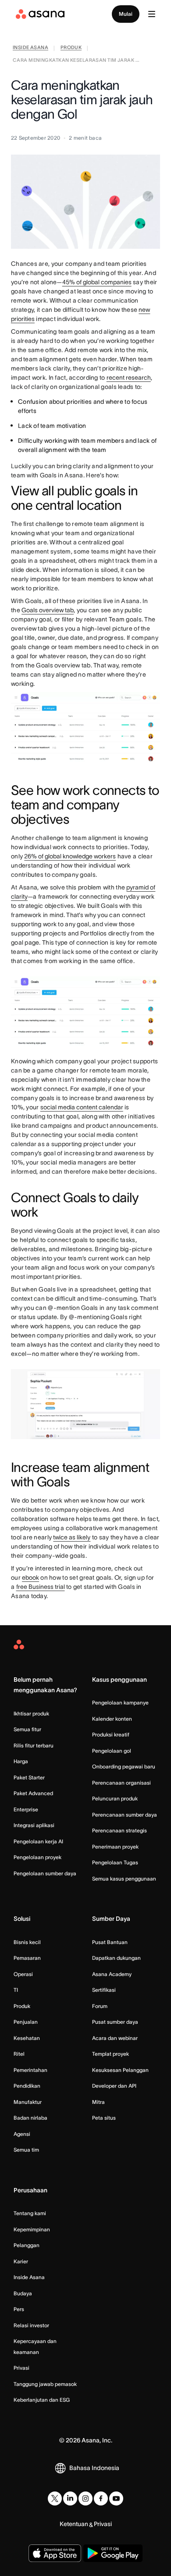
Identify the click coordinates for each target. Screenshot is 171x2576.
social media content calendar (82, 1107)
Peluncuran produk (115, 1798)
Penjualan (26, 2022)
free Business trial (41, 1587)
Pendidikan (27, 2086)
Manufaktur (28, 2102)
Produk (22, 2006)
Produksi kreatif (111, 1734)
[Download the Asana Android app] (113, 2553)
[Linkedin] (70, 2498)
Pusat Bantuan (110, 1942)
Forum (100, 2006)
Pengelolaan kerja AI (38, 1841)
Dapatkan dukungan (116, 1958)
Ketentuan (74, 2524)
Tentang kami (30, 2213)
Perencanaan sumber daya (125, 1815)
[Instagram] (85, 2498)
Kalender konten (112, 1719)
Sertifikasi (104, 1990)
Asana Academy (112, 1974)
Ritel (19, 2054)
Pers (19, 2309)
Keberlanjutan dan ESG (42, 2400)
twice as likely (72, 1537)
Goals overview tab (48, 610)
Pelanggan (27, 2245)
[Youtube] (116, 2498)
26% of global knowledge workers (70, 856)
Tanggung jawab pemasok (45, 2384)
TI (16, 1990)
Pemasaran (27, 1958)
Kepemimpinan (32, 2229)
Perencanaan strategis (119, 1830)
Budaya (23, 2293)
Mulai (126, 14)
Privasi (21, 2368)
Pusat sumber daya (115, 2022)
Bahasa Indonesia (94, 2468)
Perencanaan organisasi (121, 1783)
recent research (129, 378)
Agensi (22, 2134)
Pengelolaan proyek (37, 1857)
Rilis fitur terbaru (34, 1745)
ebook (30, 1577)
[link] (30, 48)
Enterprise (26, 1809)
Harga (21, 1761)
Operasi (23, 1974)
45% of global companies (97, 282)
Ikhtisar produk (31, 1713)
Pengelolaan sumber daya (45, 1873)
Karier (21, 2261)
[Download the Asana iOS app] (55, 2553)
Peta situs (104, 2118)
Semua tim (26, 2150)
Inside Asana (29, 2277)
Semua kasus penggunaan (124, 1879)
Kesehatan (27, 2038)
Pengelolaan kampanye (120, 1703)
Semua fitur (27, 1729)
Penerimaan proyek (115, 1847)
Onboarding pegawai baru (124, 1766)
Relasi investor (31, 2325)
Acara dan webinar (115, 2038)
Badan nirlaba (30, 2118)
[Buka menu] (152, 14)
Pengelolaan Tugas (115, 1862)
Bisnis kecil (27, 1942)
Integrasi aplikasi (34, 1825)
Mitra (98, 2102)
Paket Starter (29, 1777)
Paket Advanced (33, 1793)
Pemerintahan (30, 2070)
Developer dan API (114, 2086)
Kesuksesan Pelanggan (120, 2070)
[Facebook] (101, 2498)
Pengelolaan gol (112, 1751)
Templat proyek (110, 2054)
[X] (55, 2498)
